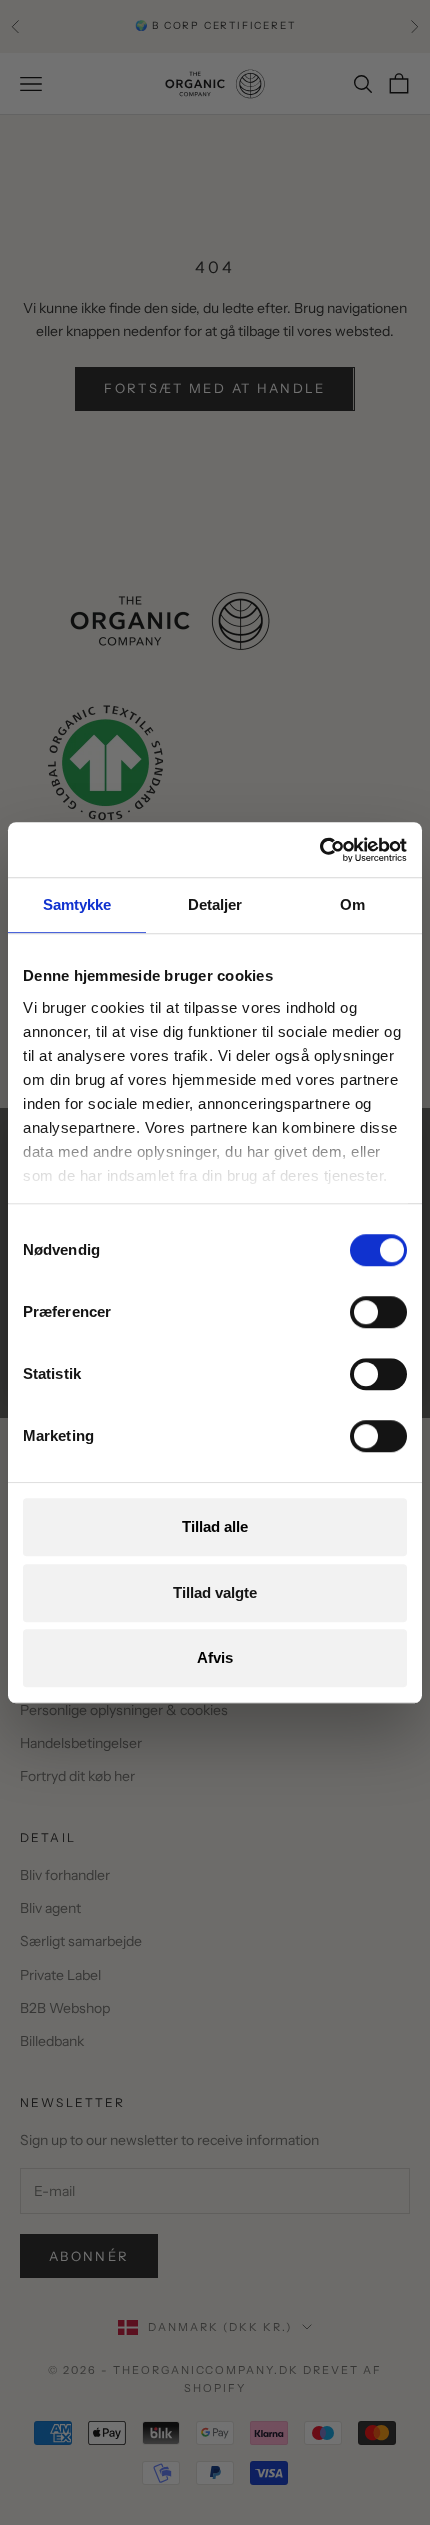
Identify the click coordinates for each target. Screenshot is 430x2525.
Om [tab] (352, 904)
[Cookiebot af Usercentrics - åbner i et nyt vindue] (319, 850)
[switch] (378, 1312)
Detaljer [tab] (215, 904)
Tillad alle (215, 1526)
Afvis (215, 1657)
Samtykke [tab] (77, 904)
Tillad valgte (215, 1592)
